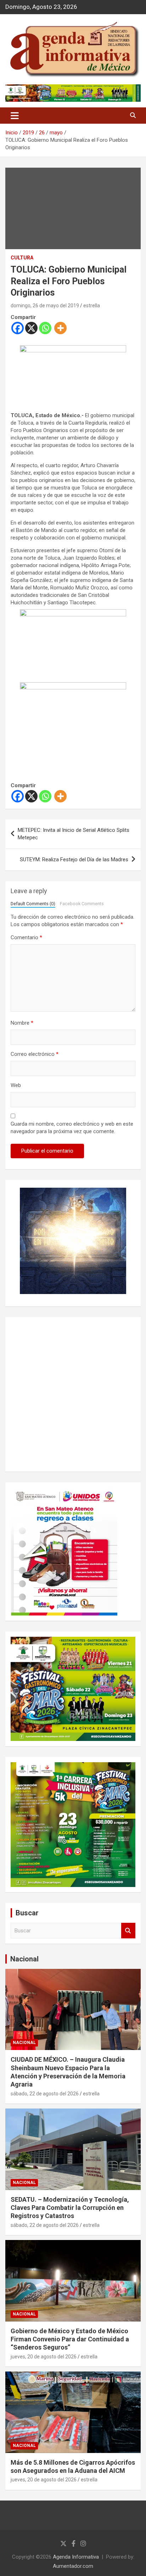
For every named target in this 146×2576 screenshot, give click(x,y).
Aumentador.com (73, 2566)
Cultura (22, 258)
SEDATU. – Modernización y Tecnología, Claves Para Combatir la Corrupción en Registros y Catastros (70, 2208)
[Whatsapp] (45, 328)
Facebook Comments (82, 904)
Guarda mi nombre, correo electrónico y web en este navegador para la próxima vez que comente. (72, 1128)
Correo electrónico (35, 1054)
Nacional (24, 1959)
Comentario (26, 937)
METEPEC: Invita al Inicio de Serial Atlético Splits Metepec (74, 834)
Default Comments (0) (33, 904)
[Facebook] (18, 328)
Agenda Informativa (76, 2557)
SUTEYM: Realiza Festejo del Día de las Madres (74, 859)
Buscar (128, 1931)
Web (16, 1085)
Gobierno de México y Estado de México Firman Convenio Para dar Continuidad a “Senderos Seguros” (70, 2339)
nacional (24, 2043)
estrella (92, 306)
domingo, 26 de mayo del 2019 (45, 306)
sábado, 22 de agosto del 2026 (45, 2094)
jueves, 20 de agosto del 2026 (44, 2357)
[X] (31, 328)
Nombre (22, 1023)
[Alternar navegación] (15, 116)
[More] (60, 328)
